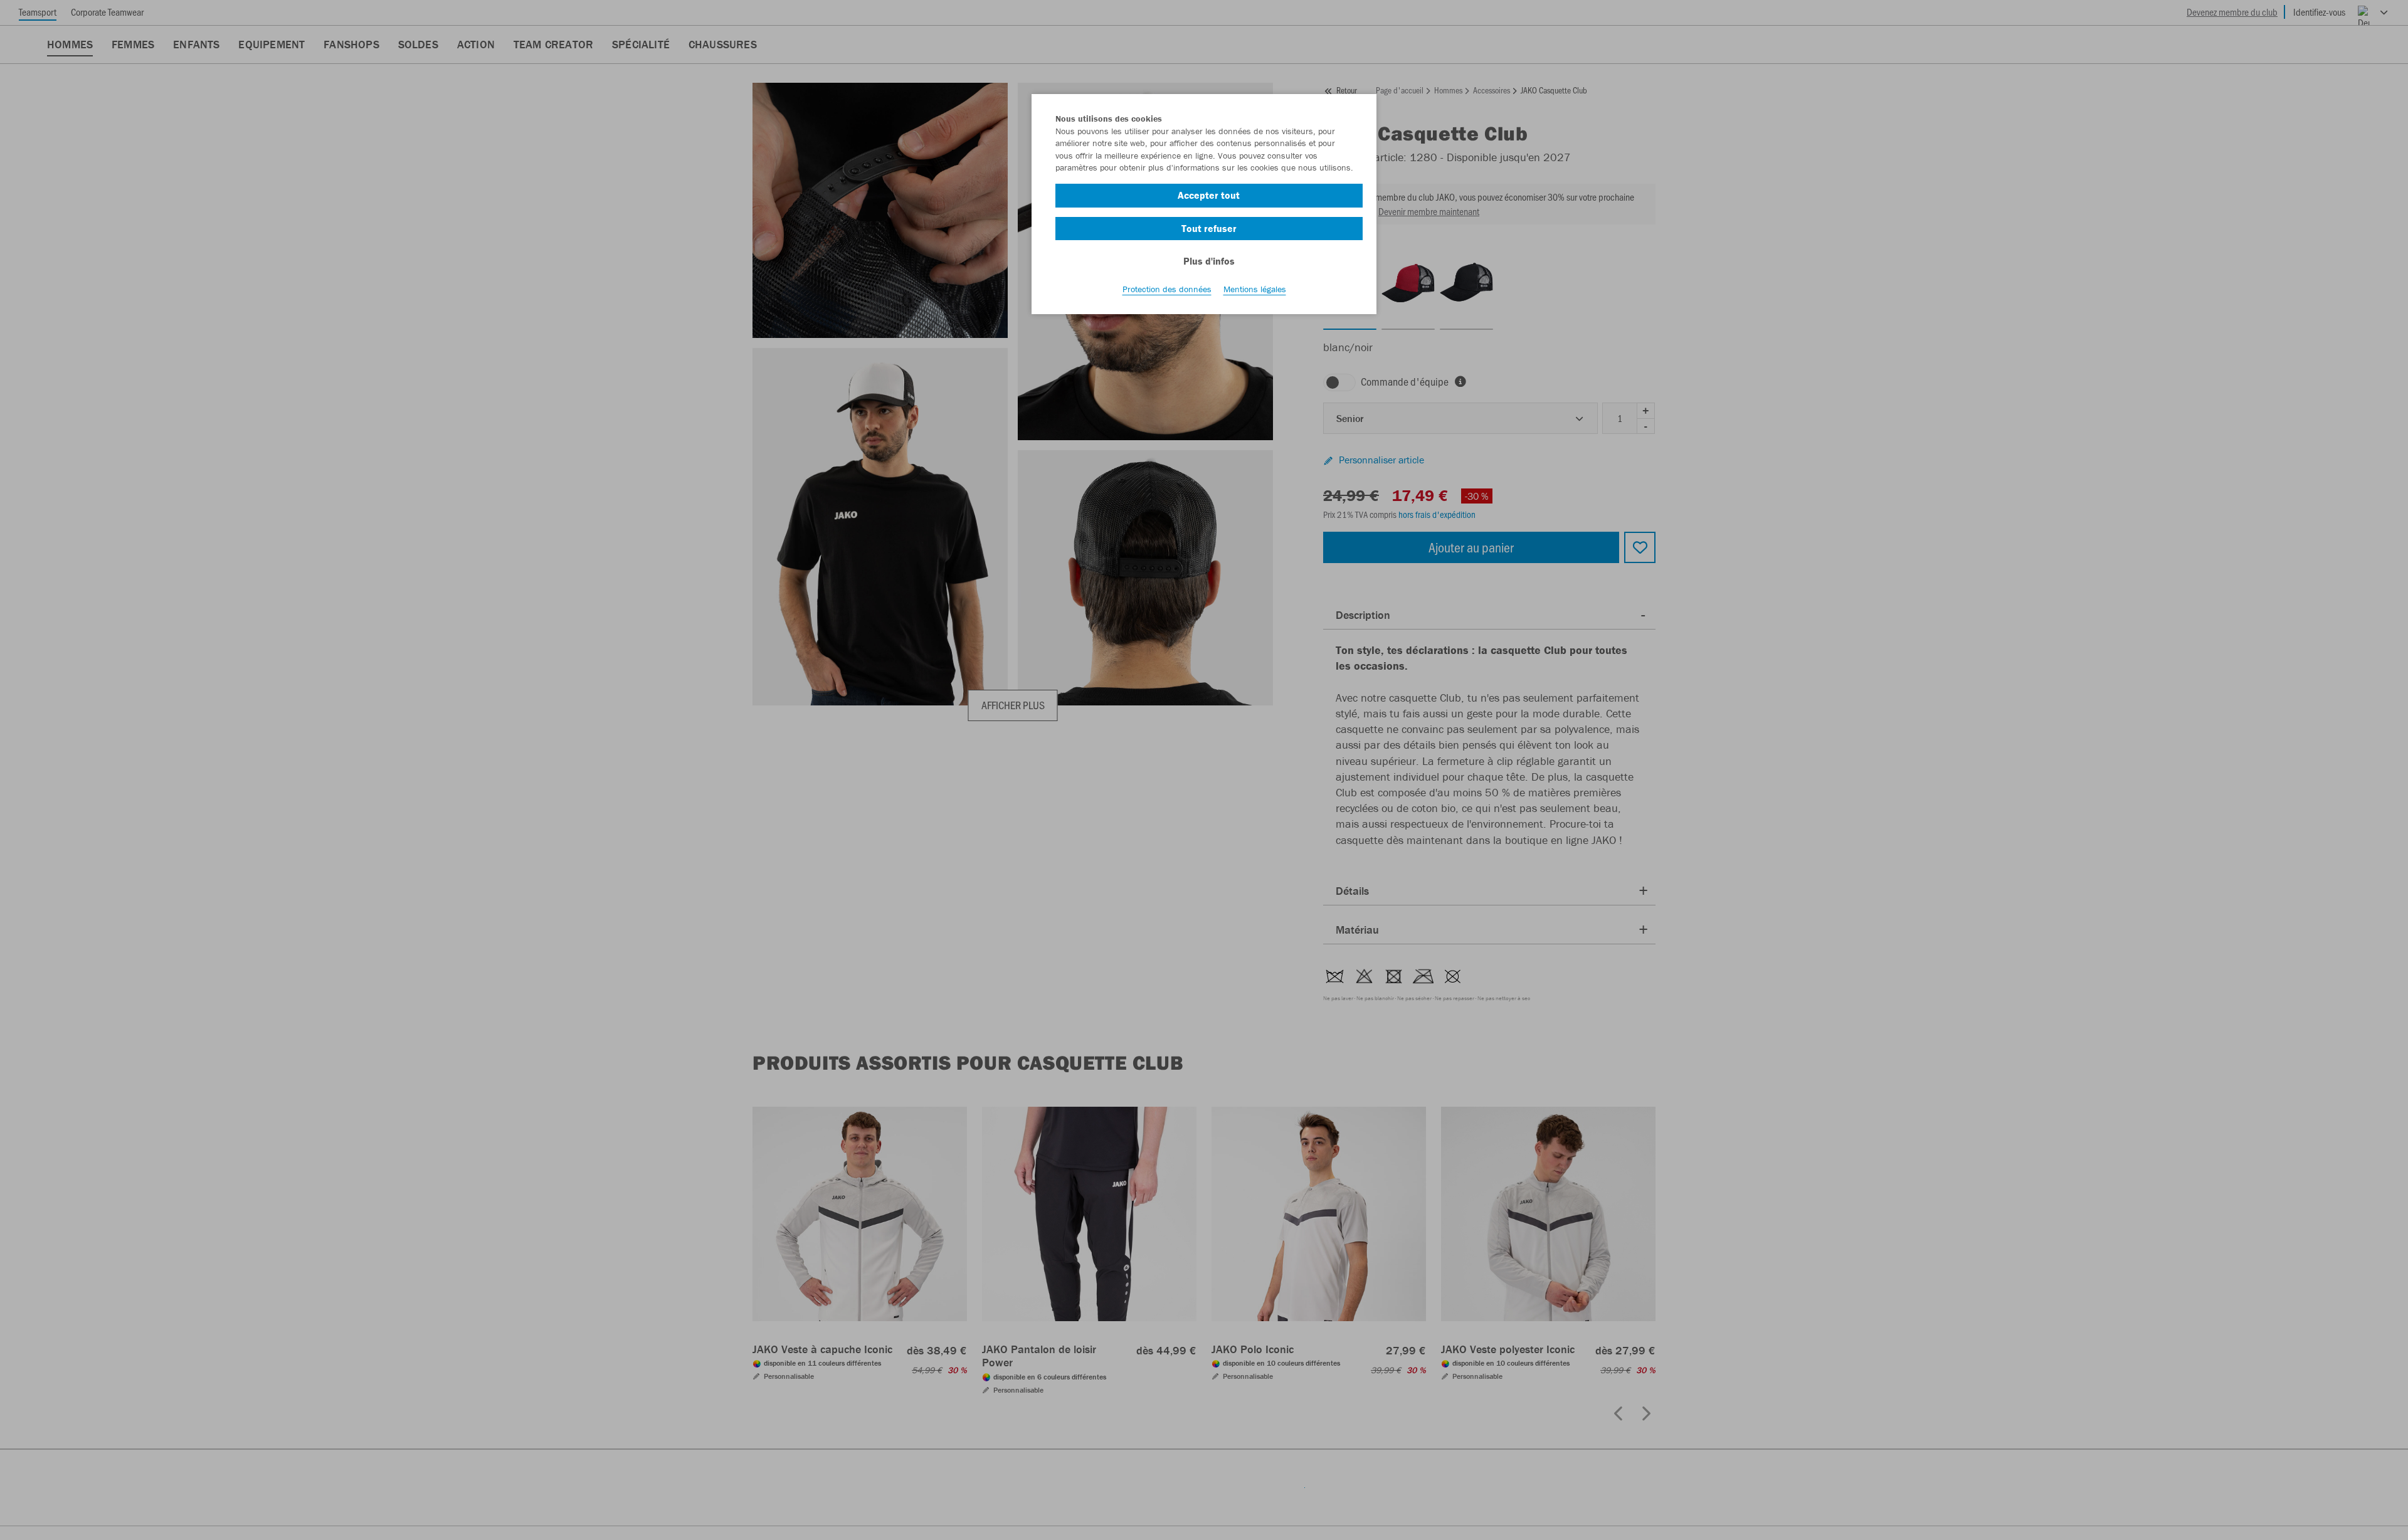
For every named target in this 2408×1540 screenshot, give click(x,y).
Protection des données (1167, 289)
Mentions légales (1255, 289)
